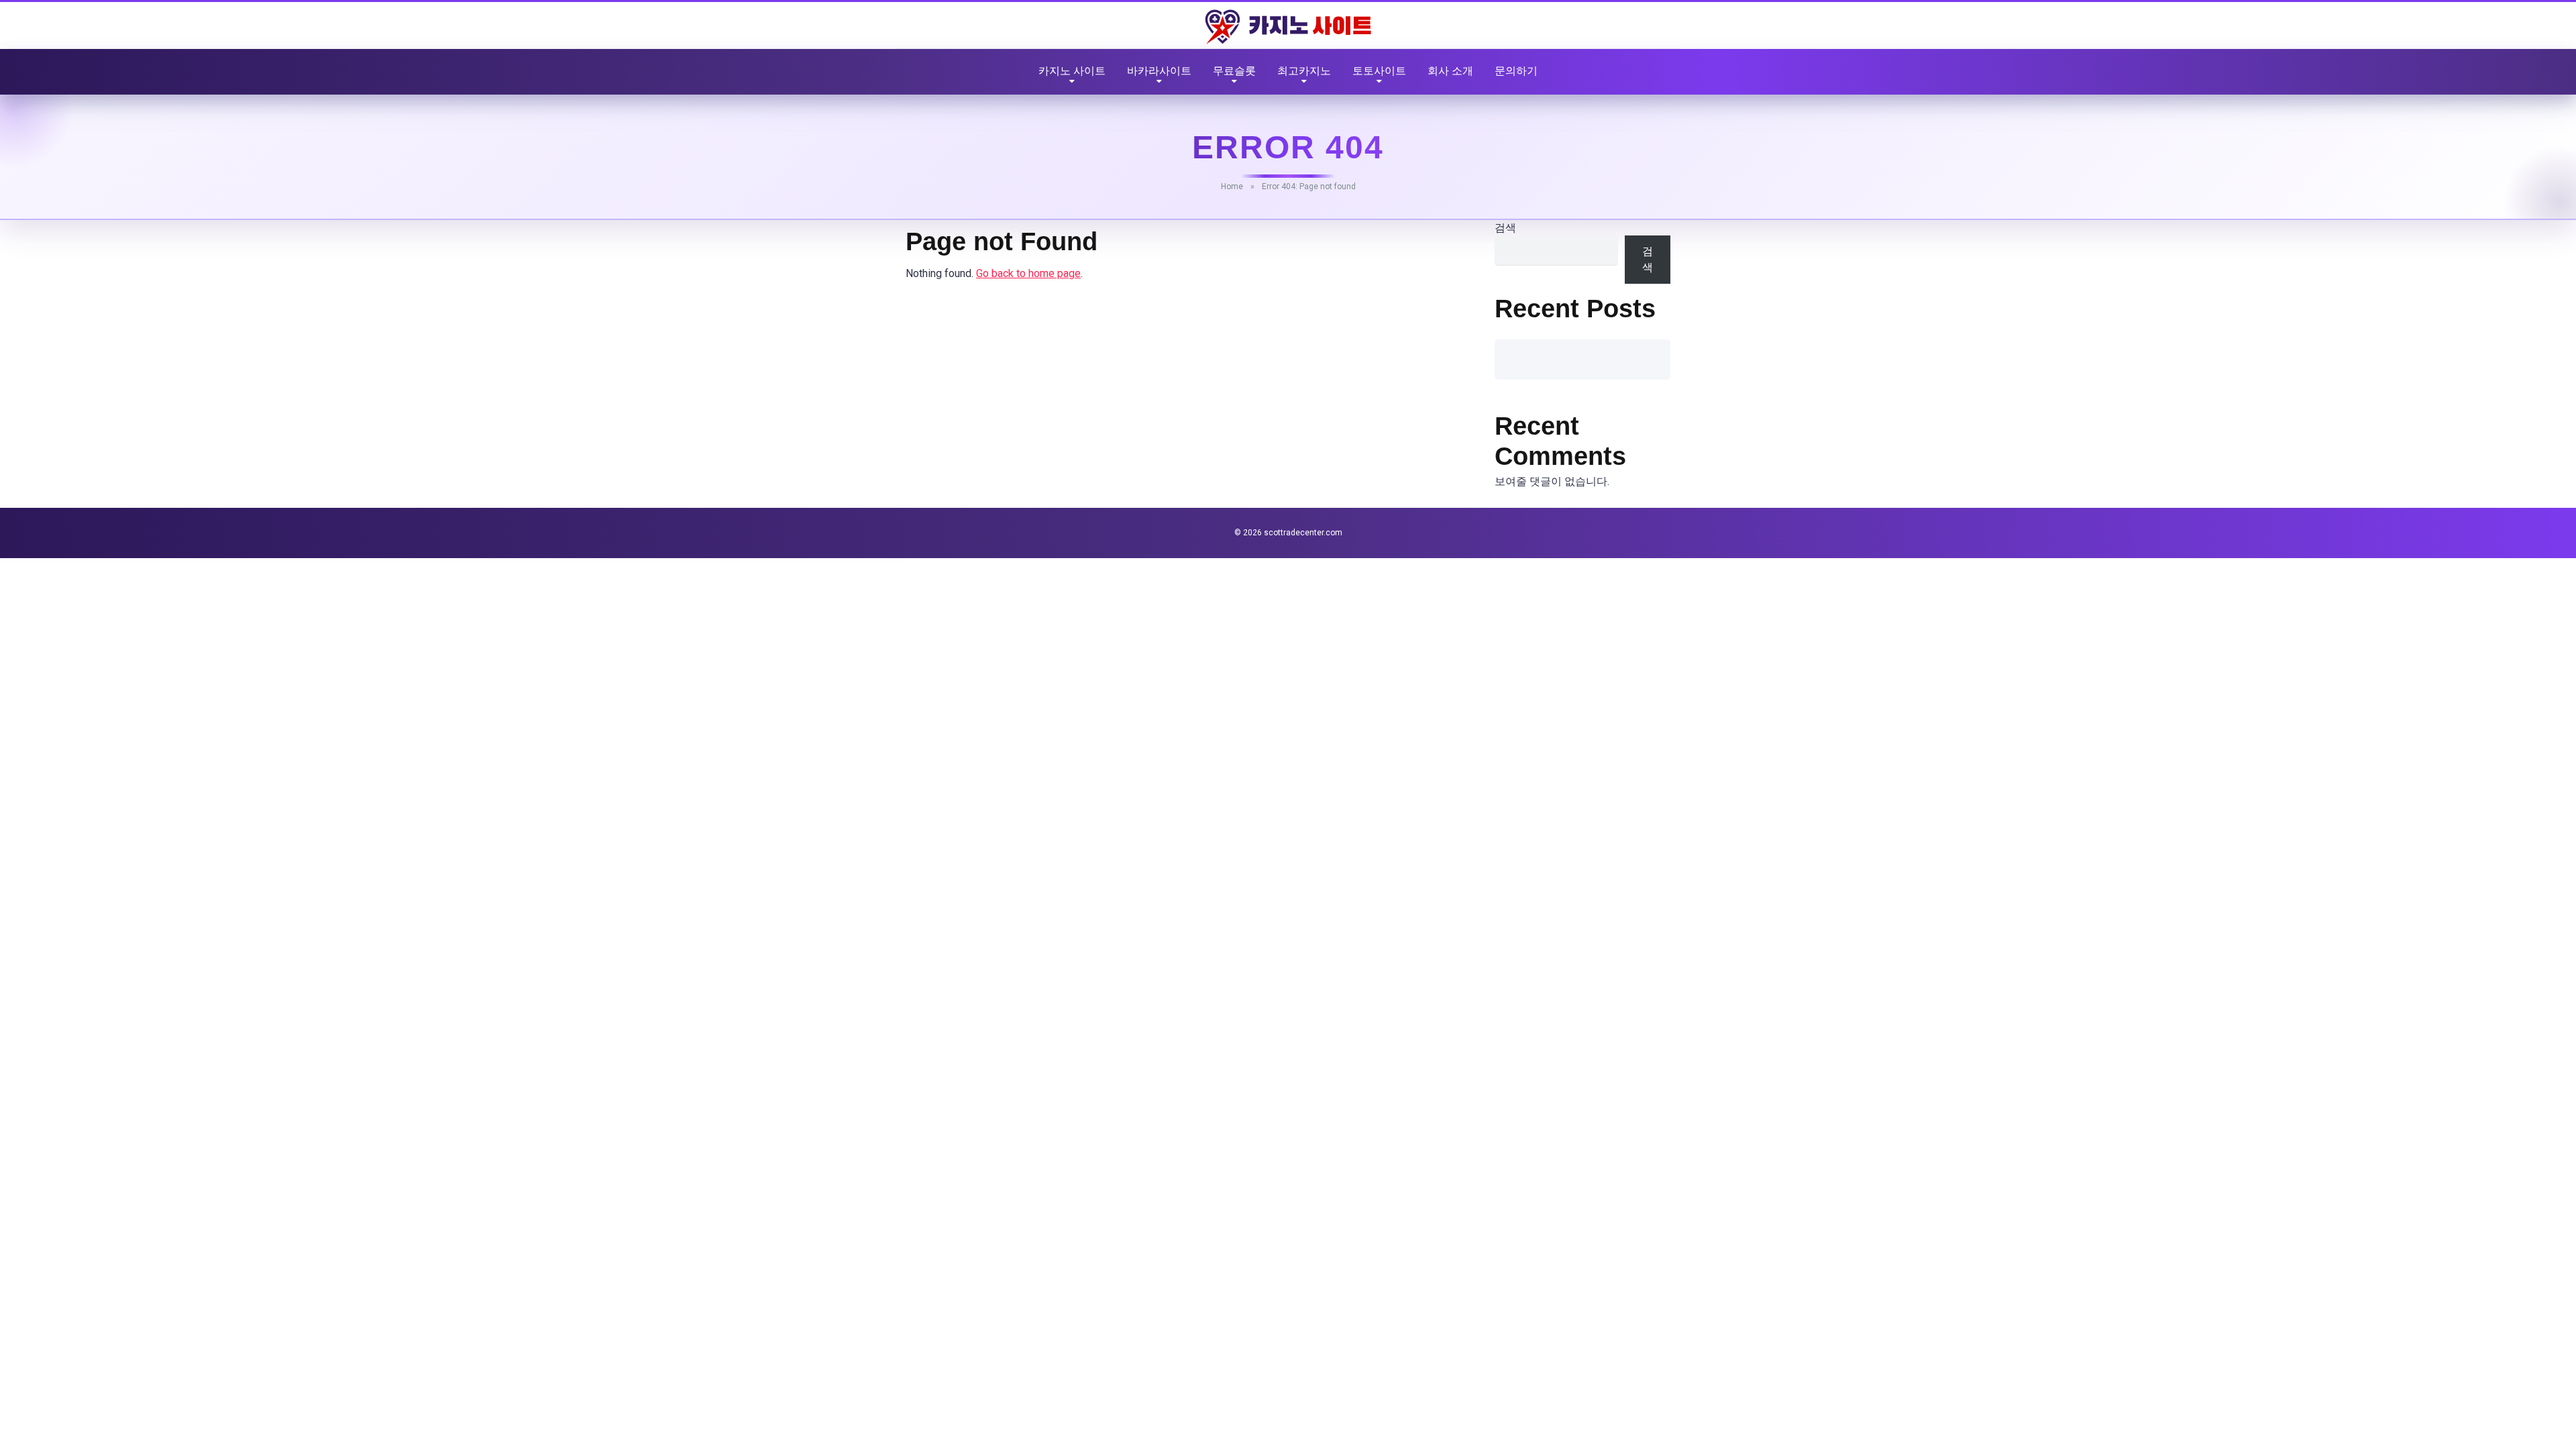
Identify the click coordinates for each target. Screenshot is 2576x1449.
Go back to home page (1028, 273)
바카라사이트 (1159, 71)
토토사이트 (1379, 71)
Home (1232, 186)
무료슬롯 (1234, 71)
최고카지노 (1304, 71)
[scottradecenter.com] (1288, 27)
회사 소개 (1450, 71)
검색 (1505, 228)
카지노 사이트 (1072, 71)
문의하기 (1516, 71)
